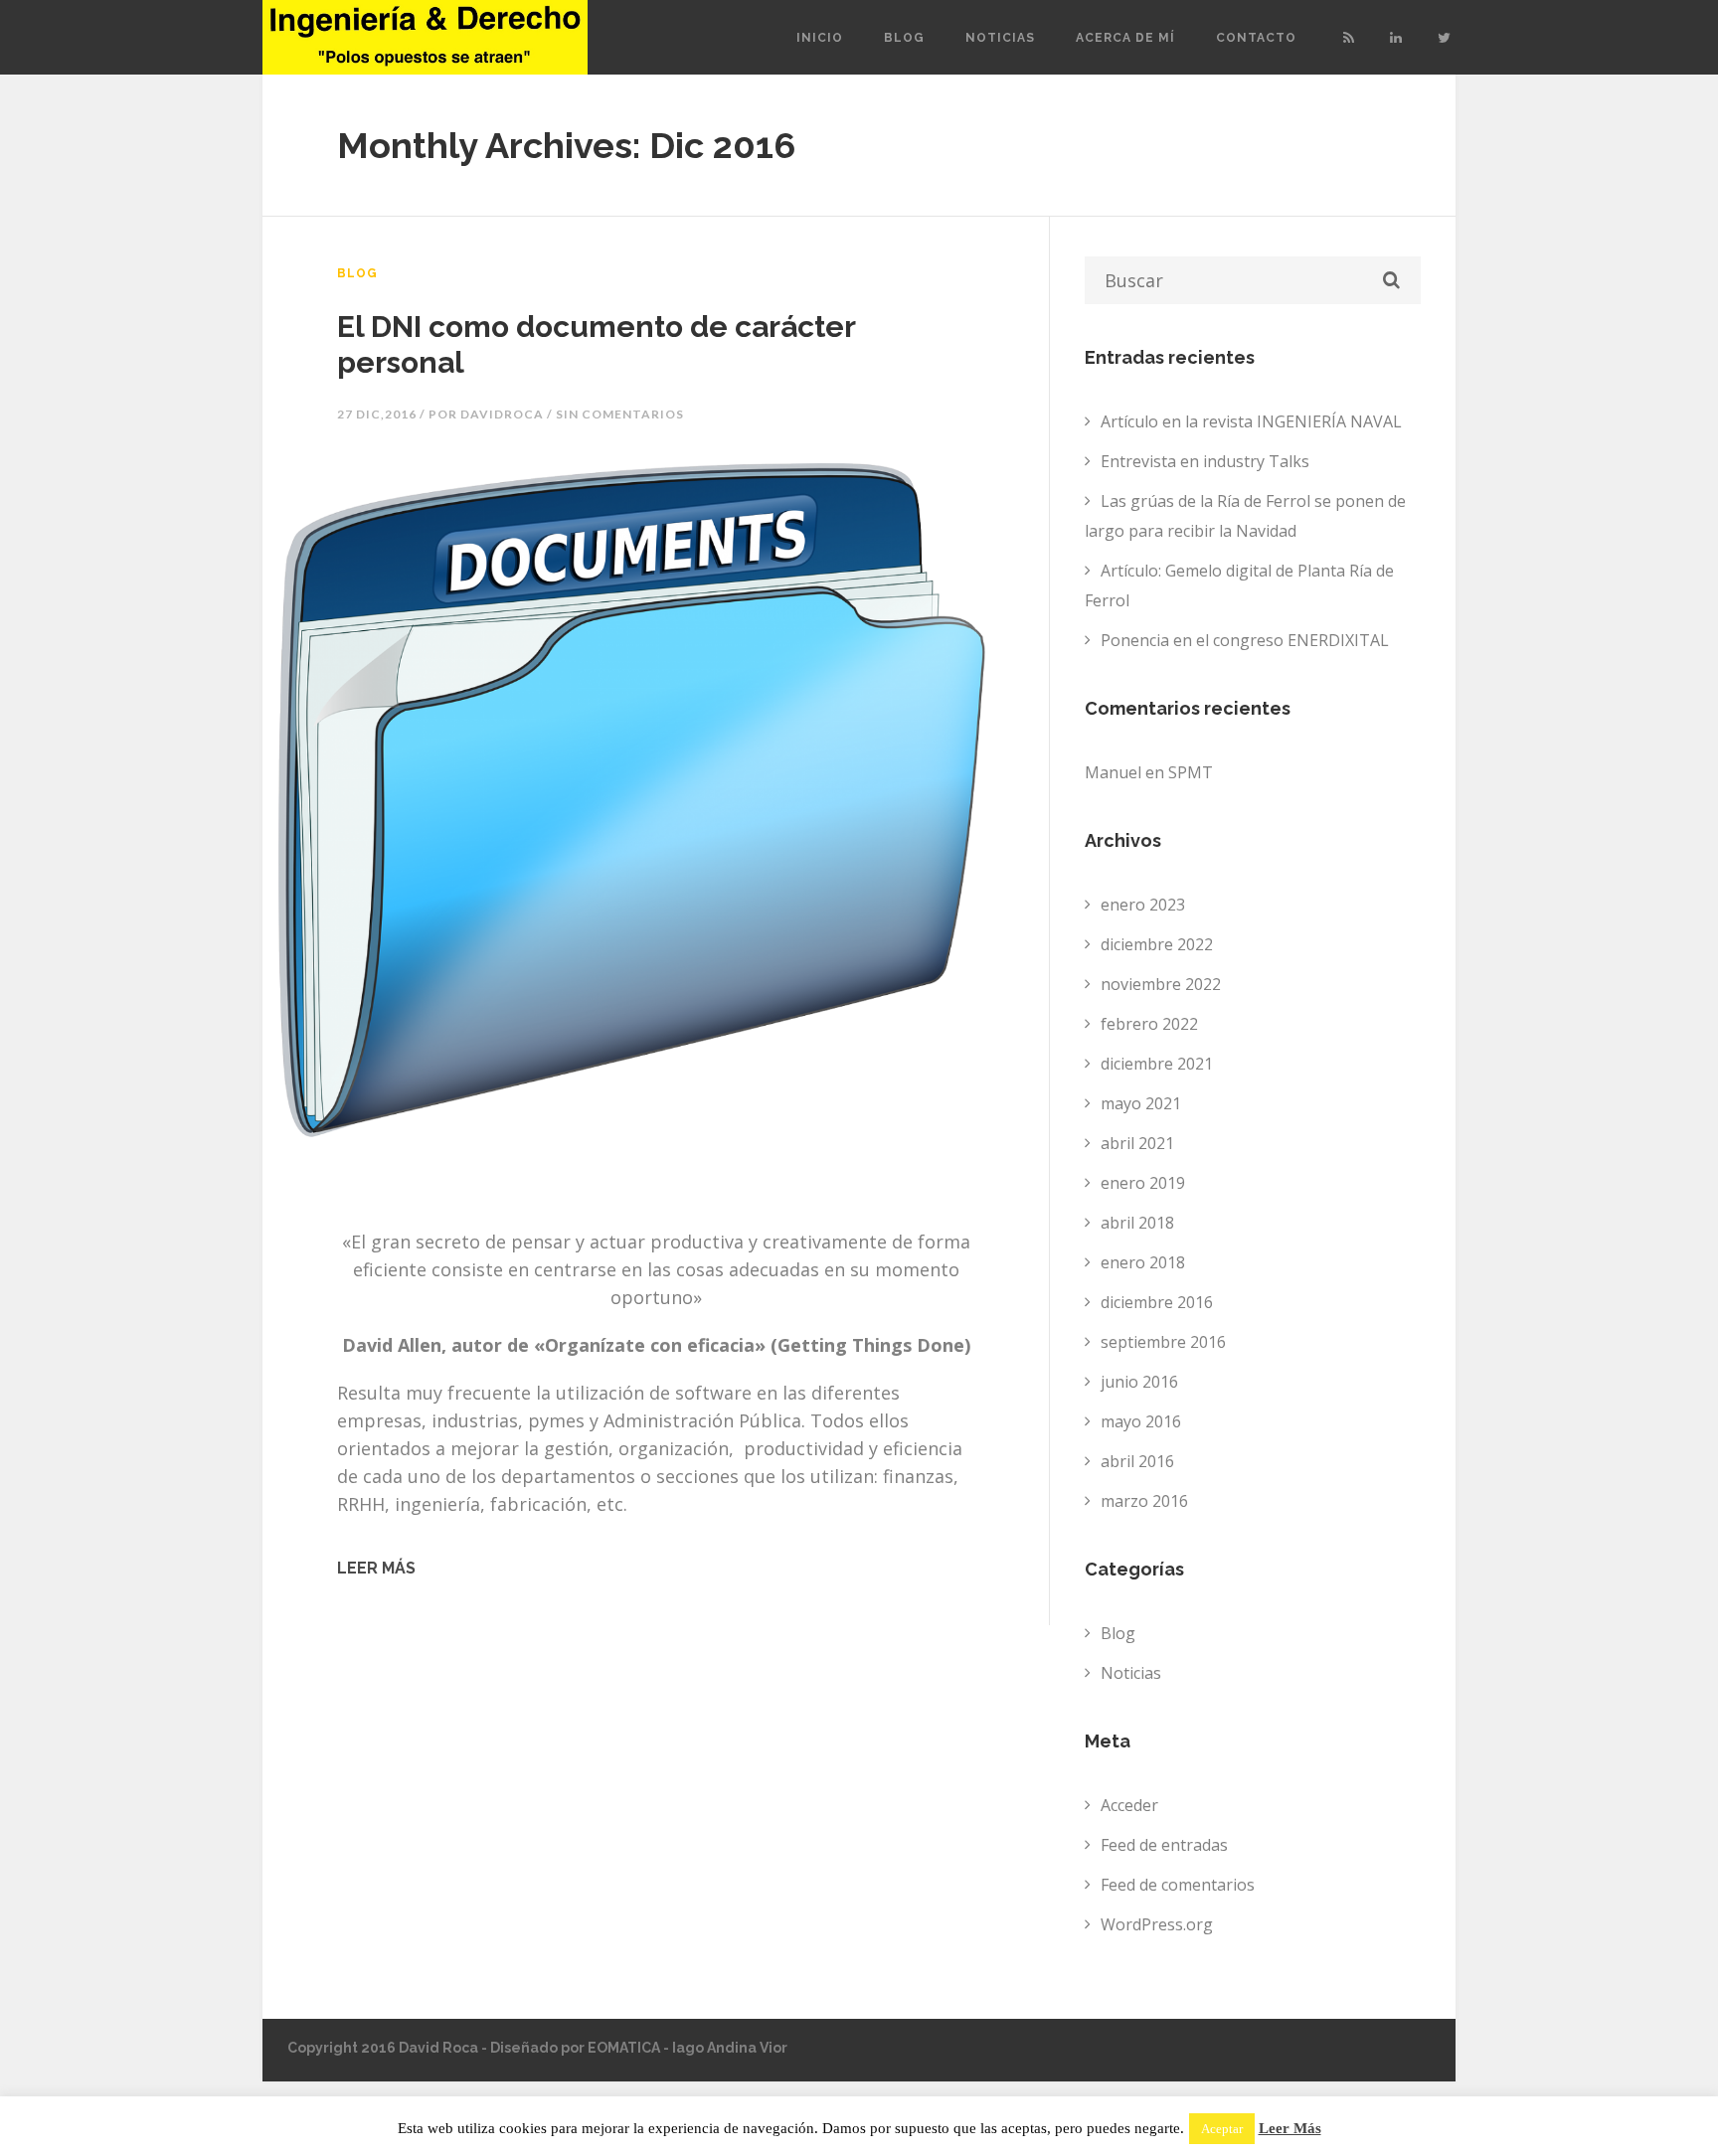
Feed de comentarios (1178, 1885)
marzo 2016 (1144, 1501)
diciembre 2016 (1157, 1302)
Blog (904, 38)
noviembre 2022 (1161, 984)
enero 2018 (1143, 1262)
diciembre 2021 (1157, 1064)
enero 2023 (1143, 905)
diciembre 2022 (1157, 944)
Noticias (1000, 38)
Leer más (376, 1569)
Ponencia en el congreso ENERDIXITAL (1245, 640)
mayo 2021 (1141, 1103)
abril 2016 (1137, 1461)
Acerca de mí (1125, 38)
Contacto (1256, 38)
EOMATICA (624, 2048)
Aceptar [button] (1222, 2129)
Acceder (1129, 1805)
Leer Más (1290, 2129)
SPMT (1191, 772)
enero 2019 (1143, 1183)
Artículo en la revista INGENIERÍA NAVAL (1251, 421)
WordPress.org (1157, 1924)
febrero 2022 (1149, 1024)
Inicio (820, 38)
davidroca (502, 414)
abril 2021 (1137, 1143)
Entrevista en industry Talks (1205, 461)
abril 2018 (1137, 1223)
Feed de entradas (1164, 1845)
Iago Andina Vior (730, 2048)
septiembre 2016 (1163, 1342)
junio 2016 (1139, 1382)
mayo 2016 (1141, 1421)
